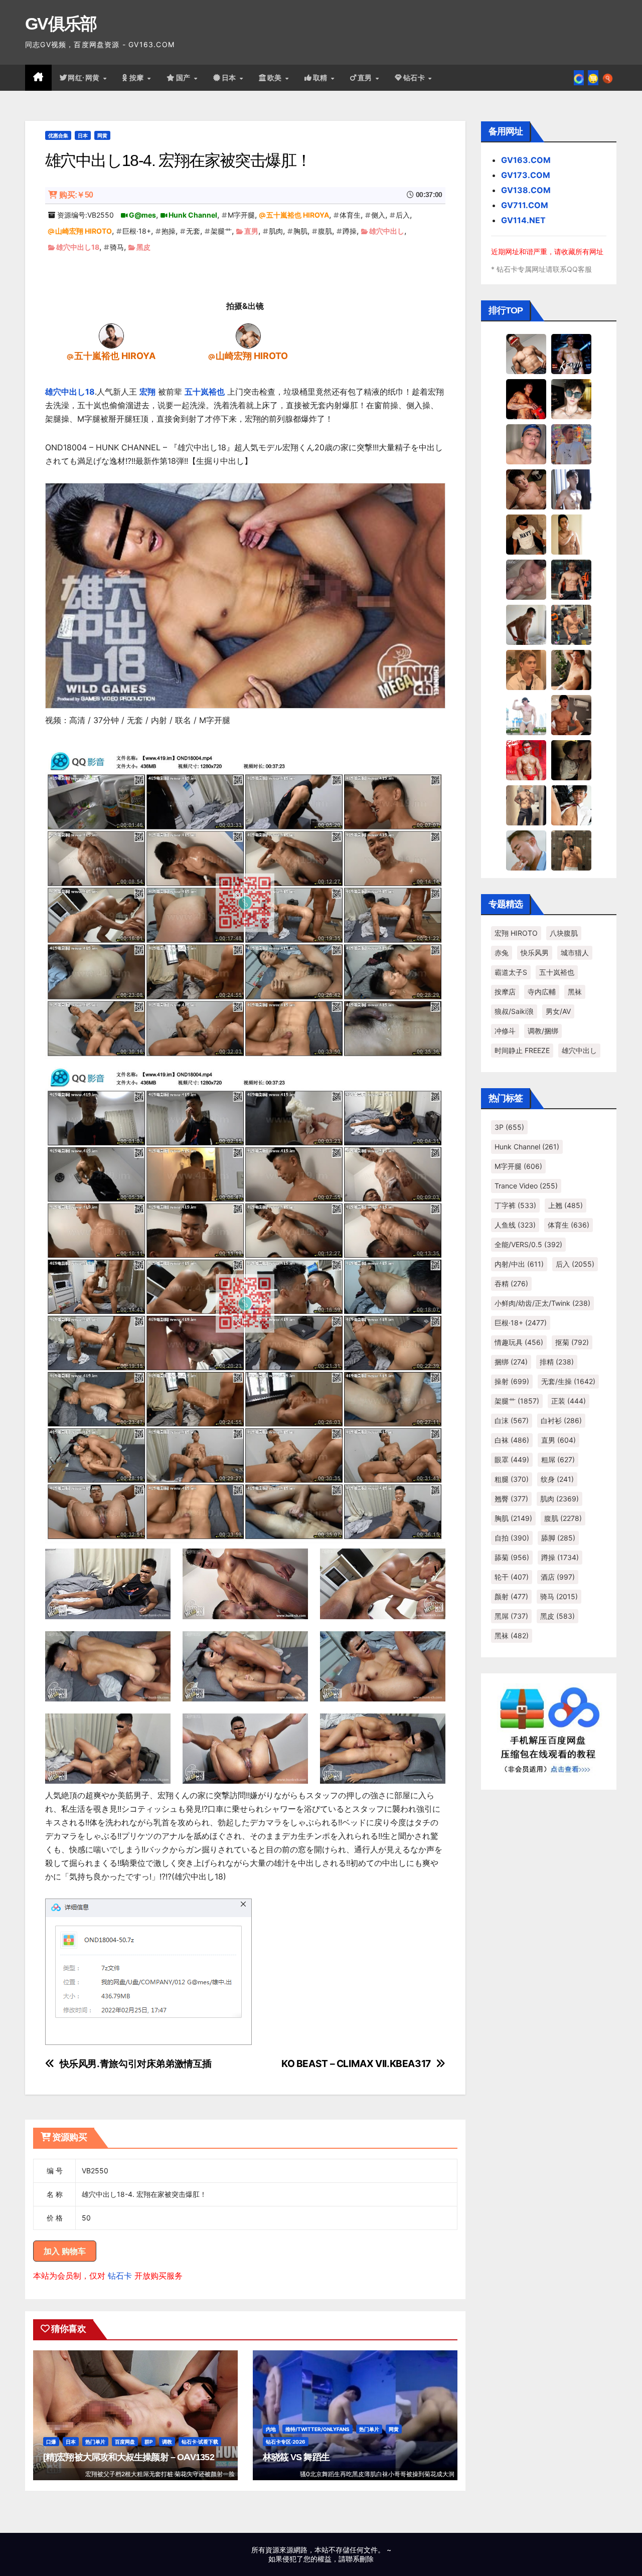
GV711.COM (525, 205)
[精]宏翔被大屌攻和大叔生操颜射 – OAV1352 (129, 2457)
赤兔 (502, 953)
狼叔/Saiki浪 (514, 1011)
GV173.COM (526, 175)
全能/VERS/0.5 (528, 1244)
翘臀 (511, 1499)
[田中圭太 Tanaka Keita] (571, 669)
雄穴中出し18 (78, 247)
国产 (185, 78)
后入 (403, 215)
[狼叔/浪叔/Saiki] (571, 399)
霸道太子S (511, 972)
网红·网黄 (85, 78)
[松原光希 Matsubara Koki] (526, 489)
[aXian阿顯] (571, 850)
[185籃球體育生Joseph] (571, 715)
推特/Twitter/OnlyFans (317, 2429)
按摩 (138, 78)
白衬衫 (561, 1420)
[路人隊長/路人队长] (526, 805)
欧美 (276, 78)
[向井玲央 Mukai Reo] (571, 805)
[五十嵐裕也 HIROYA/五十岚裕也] (111, 335)
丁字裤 (515, 1205)
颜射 (511, 1596)
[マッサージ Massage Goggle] (571, 760)
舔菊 (512, 1557)
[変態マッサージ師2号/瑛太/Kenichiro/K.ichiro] (571, 534)
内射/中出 (519, 1264)
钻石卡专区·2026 (286, 2442)
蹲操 (350, 231)
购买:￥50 (76, 195)
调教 (167, 2442)
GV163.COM (526, 160)
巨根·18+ (137, 231)
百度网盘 (125, 2442)
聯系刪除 (360, 2559)
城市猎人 (575, 953)
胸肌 (300, 231)
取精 (322, 78)
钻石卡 (120, 2276)
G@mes (142, 215)
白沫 (512, 1420)
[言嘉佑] (571, 489)
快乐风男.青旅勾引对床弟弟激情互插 (136, 2064)
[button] (608, 78)
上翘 (566, 1205)
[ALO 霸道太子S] (526, 624)
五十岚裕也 (205, 392)
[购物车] (593, 78)
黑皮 (143, 247)
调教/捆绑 (543, 1031)
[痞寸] (571, 579)
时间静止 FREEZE (522, 1050)
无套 (193, 231)
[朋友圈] (579, 78)
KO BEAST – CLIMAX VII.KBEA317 (356, 2064)
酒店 (558, 1577)
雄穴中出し (387, 231)
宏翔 (147, 392)
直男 (366, 78)
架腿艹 (221, 231)
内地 (271, 2429)
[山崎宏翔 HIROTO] (248, 335)
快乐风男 (535, 953)
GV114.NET (523, 220)
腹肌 (325, 231)
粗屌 (558, 1459)
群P (148, 2442)
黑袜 (575, 992)
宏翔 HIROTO (516, 933)
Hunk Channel (193, 215)
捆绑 (511, 1362)
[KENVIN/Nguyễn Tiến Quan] (571, 354)
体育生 (350, 215)
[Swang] (526, 399)
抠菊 (572, 1342)
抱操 (169, 231)
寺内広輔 (542, 992)
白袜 (512, 1440)
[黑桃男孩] (526, 444)
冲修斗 (505, 1031)
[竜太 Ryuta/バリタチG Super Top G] (526, 534)
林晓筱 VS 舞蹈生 (296, 2457)
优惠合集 (58, 135)
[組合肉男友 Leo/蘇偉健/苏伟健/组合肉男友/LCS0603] (571, 444)
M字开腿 (241, 215)
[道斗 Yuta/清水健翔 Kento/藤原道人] (526, 669)
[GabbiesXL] (526, 850)
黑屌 (511, 1616)
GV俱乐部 (61, 24)
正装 (569, 1401)
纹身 (557, 1479)
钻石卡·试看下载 (200, 2442)
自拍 (512, 1538)
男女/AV (558, 1011)
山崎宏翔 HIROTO (84, 231)
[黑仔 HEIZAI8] (571, 624)
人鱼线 (515, 1225)
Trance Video (526, 1186)
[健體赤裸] (526, 715)
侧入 (378, 215)
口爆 (51, 2442)
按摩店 (505, 992)
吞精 (511, 1283)
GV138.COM (526, 190)
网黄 (102, 135)
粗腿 (512, 1479)
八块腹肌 (564, 933)
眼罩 (512, 1459)
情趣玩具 (519, 1342)
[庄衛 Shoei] (526, 760)
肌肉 (276, 231)
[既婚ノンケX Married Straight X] (526, 579)
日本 (230, 78)
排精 (557, 1362)
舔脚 (558, 1538)
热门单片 (95, 2442)
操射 (512, 1381)
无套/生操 (568, 1381)
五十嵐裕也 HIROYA (298, 215)
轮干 (512, 1577)
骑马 (117, 247)
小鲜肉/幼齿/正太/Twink (542, 1303)
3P (509, 1127)
